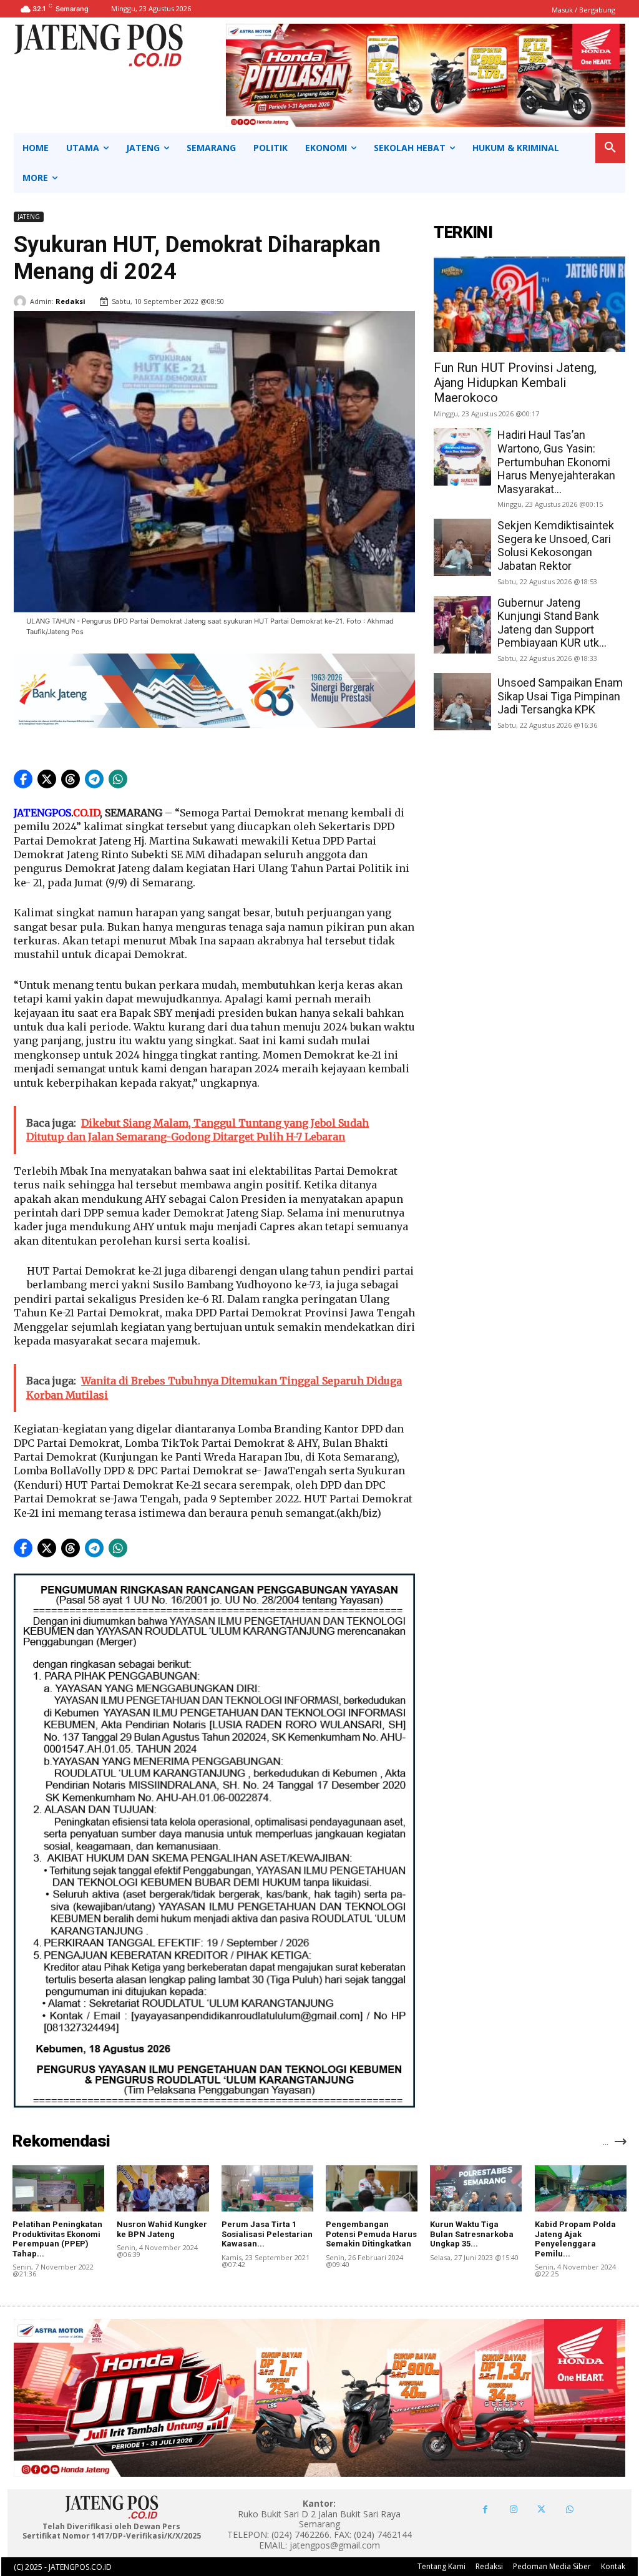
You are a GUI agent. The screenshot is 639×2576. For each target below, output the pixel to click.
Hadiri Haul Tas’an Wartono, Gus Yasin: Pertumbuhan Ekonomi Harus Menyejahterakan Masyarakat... (556, 462)
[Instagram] (513, 2510)
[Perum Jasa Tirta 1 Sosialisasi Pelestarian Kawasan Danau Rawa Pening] (267, 2188)
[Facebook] (485, 2510)
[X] (541, 2510)
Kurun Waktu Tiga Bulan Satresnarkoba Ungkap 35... (472, 2234)
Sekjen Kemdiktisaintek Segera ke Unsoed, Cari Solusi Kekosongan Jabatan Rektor (556, 546)
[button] (610, 148)
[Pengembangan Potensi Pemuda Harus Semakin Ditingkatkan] (372, 2188)
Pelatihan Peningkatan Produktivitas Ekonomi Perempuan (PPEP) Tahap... (57, 2239)
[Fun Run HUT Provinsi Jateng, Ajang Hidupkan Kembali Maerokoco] (529, 304)
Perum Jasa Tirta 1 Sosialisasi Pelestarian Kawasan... (267, 2234)
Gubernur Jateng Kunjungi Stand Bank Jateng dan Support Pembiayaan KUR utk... (552, 623)
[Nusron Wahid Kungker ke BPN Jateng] (163, 2188)
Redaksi (71, 301)
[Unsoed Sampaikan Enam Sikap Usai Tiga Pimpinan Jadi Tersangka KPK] (462, 702)
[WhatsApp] (569, 2510)
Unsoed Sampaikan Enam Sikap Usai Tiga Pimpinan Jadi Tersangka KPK (560, 696)
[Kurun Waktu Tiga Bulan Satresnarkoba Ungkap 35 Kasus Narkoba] (476, 2188)
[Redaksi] (22, 301)
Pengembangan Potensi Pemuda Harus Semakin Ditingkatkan (371, 2234)
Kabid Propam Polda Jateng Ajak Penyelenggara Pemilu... (575, 2239)
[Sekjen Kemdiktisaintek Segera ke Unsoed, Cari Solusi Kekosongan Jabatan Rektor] (462, 547)
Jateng (29, 217)
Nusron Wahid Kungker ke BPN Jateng (162, 2229)
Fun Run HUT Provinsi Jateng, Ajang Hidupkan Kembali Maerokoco (515, 383)
